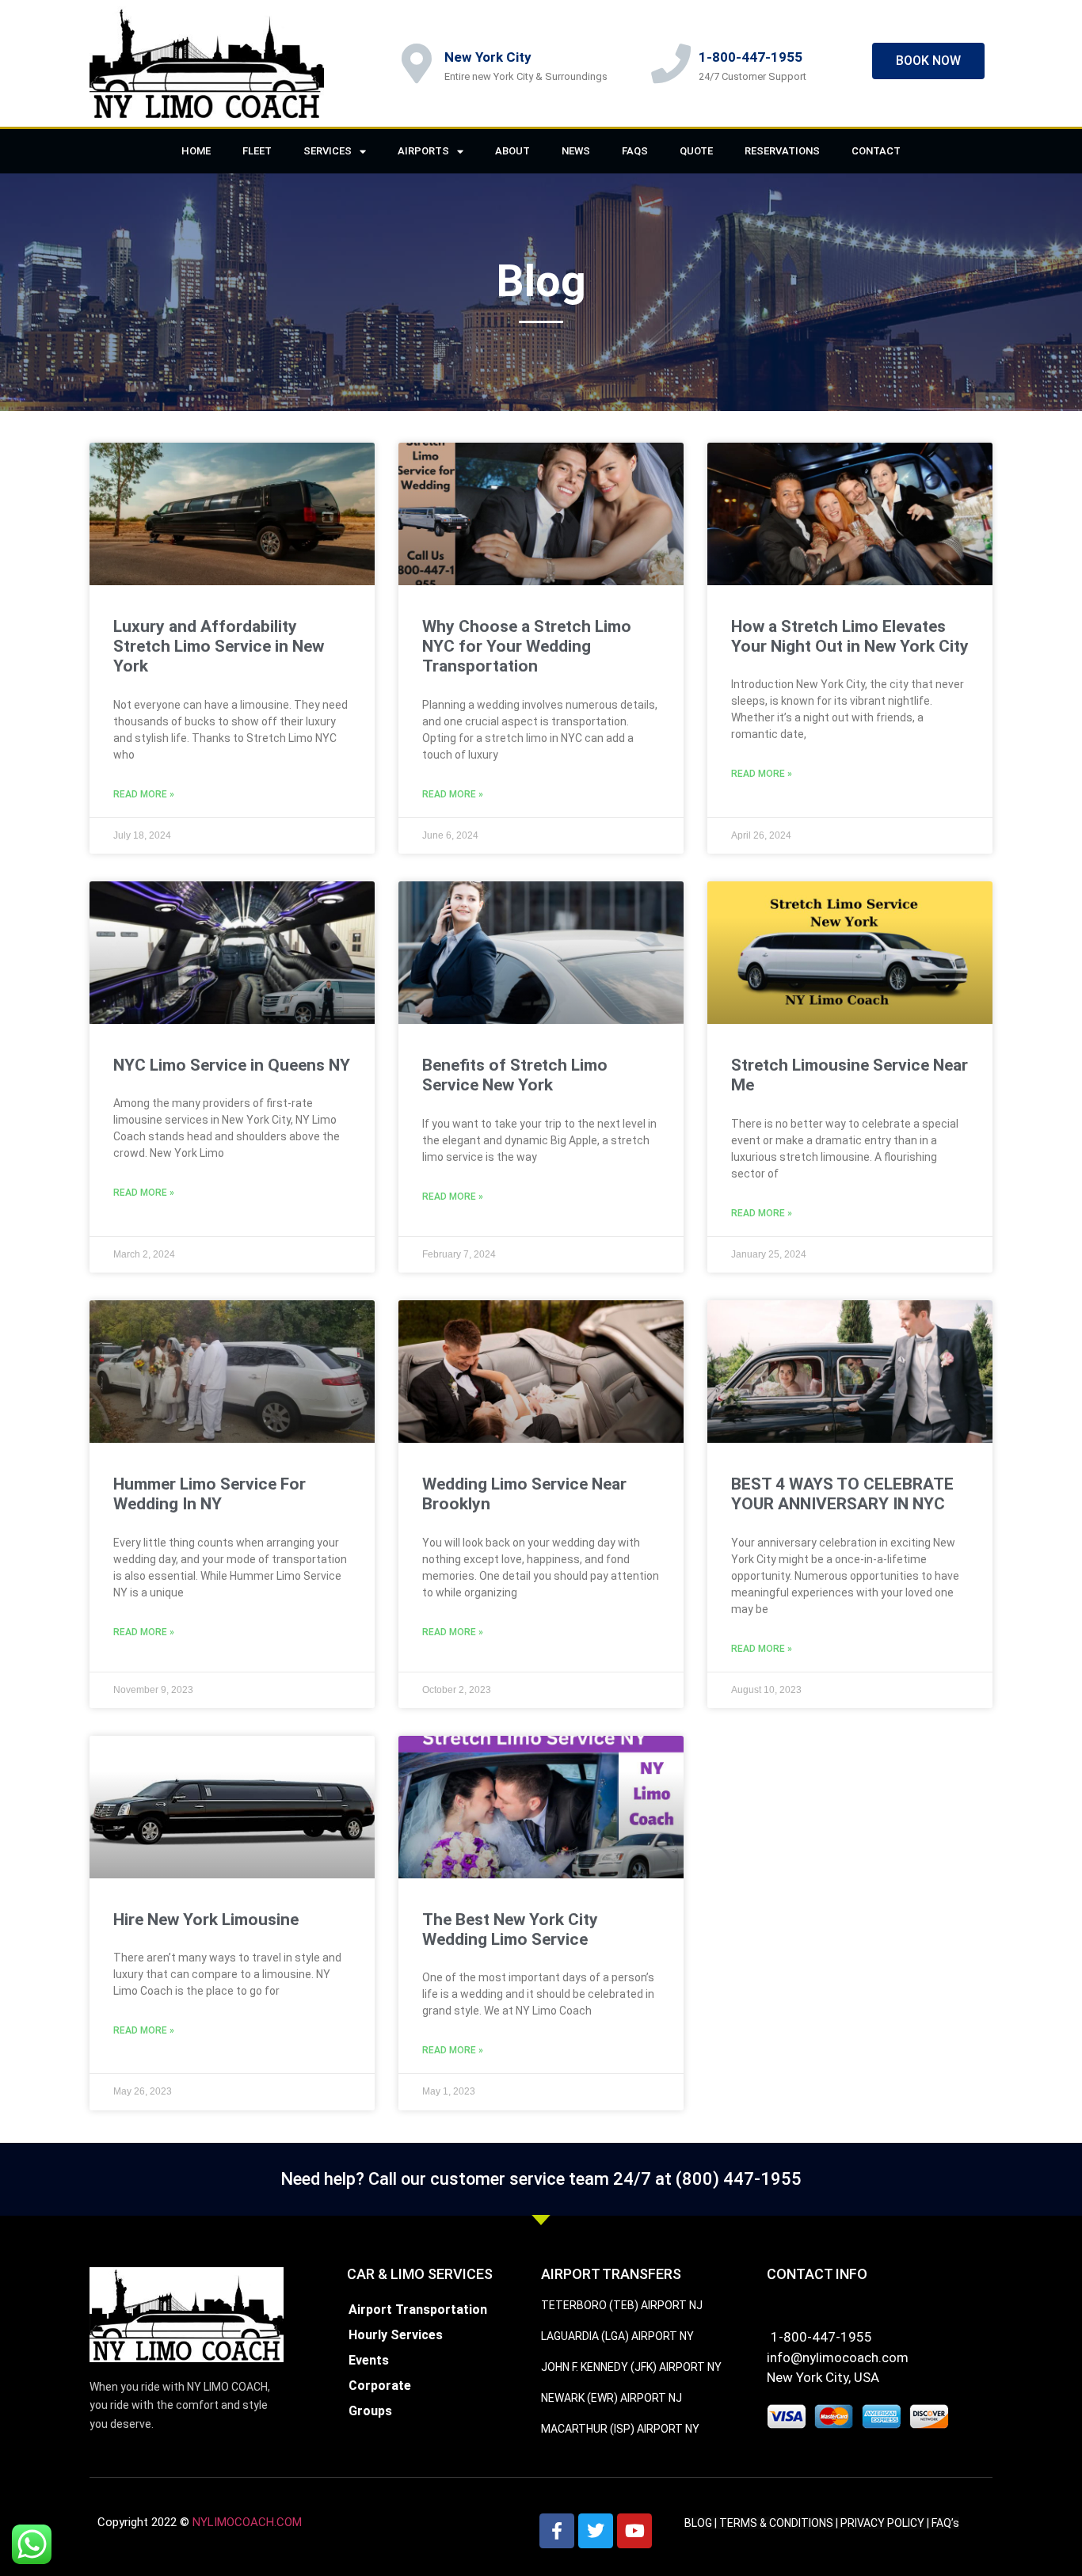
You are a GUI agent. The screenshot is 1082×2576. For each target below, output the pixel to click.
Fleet (257, 151)
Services (328, 151)
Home (196, 151)
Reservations (782, 151)
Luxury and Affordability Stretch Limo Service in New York (219, 646)
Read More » (144, 794)
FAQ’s (945, 2523)
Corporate (380, 2386)
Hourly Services (396, 2335)
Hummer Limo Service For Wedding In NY (210, 1494)
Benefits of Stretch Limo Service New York (515, 1075)
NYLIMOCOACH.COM (247, 2522)
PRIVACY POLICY (882, 2523)
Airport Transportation (418, 2310)
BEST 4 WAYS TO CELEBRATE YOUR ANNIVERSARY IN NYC (842, 1494)
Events (369, 2360)
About (512, 151)
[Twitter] (596, 2531)
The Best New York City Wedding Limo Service (510, 1929)
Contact (876, 151)
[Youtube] (634, 2531)
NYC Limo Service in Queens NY (232, 1065)
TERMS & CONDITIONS (776, 2523)
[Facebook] (557, 2531)
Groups (370, 2411)
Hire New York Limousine (206, 1920)
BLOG (698, 2523)
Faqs (635, 151)
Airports (423, 151)
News (576, 151)
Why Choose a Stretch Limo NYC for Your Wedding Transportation (527, 646)
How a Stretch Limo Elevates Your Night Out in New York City (850, 636)
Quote (696, 151)
